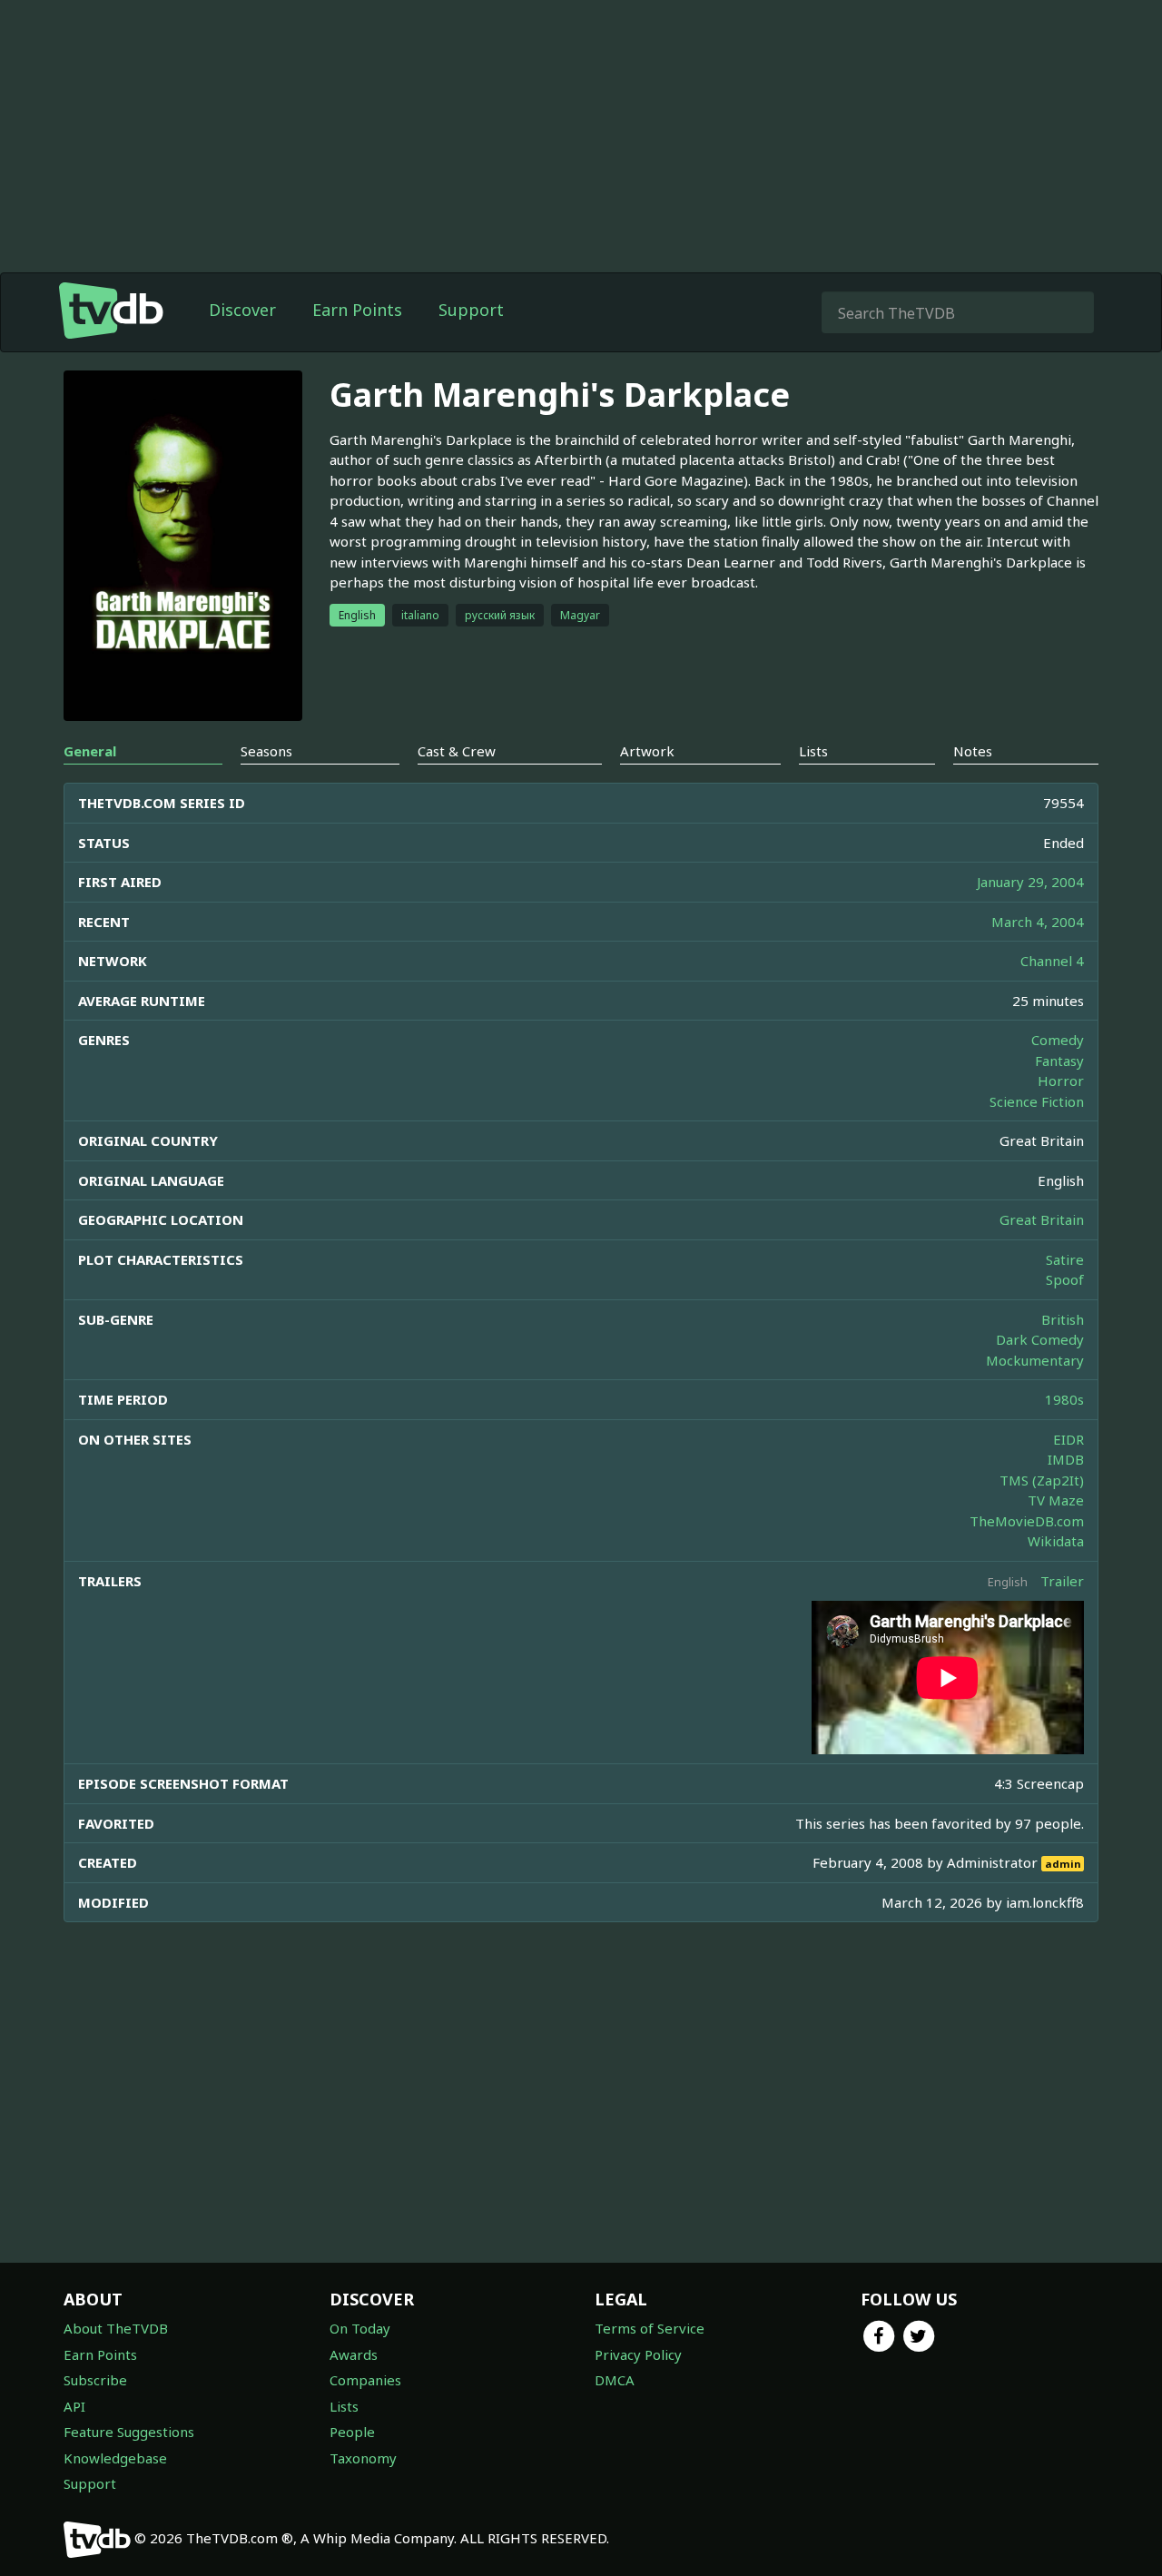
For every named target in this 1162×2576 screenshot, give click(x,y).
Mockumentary (1035, 1360)
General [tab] (90, 751)
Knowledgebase (115, 2458)
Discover (242, 310)
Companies (365, 2380)
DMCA (615, 2380)
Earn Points (357, 310)
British (1063, 1319)
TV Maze (1056, 1500)
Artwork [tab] (647, 751)
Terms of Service (650, 2328)
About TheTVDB (116, 2328)
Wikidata (1056, 1541)
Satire (1065, 1259)
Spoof (1065, 1279)
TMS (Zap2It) (1042, 1480)
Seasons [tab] (266, 751)
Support (471, 310)
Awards (354, 2354)
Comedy (1058, 1040)
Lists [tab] (813, 751)
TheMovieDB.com (1027, 1521)
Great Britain (1042, 1219)
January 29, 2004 (1030, 882)
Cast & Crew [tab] (457, 751)
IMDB (1066, 1459)
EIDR (1068, 1439)
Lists (344, 2406)
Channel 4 (1052, 961)
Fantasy (1059, 1061)
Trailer (1062, 1581)
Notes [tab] (973, 751)
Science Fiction (1037, 1101)
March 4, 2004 (1038, 922)
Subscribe (95, 2380)
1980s (1064, 1399)
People (352, 2432)
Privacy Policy (638, 2354)
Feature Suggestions (129, 2432)
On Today (360, 2328)
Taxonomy (363, 2458)
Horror (1061, 1081)
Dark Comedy (1040, 1339)
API (74, 2406)
